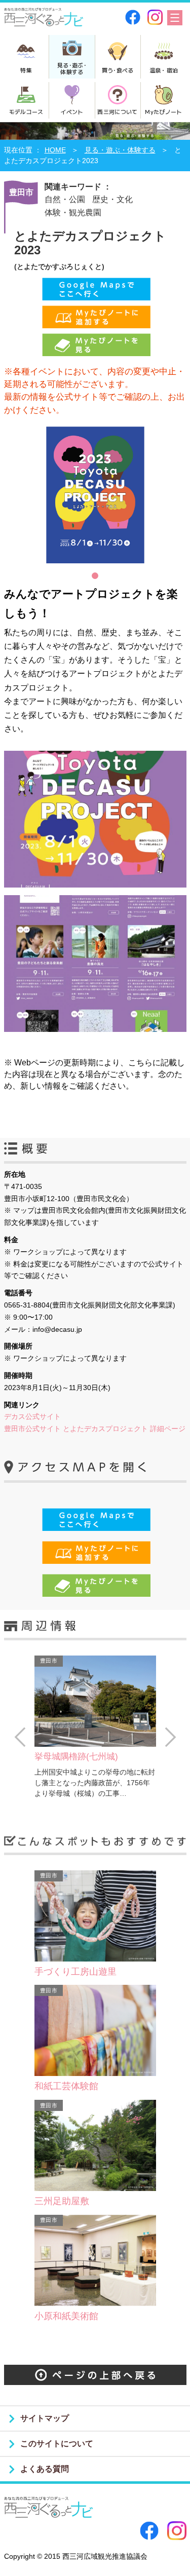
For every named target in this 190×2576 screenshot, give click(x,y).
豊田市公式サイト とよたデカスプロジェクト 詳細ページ (95, 1429)
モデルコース (26, 111)
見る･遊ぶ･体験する (72, 68)
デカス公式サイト (32, 1416)
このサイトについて (57, 2444)
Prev (20, 1737)
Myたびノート (163, 111)
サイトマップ (45, 2418)
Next (170, 1737)
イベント (72, 111)
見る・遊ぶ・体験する (120, 150)
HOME (55, 150)
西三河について (117, 111)
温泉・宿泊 (164, 70)
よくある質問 (45, 2469)
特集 (26, 70)
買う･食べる (118, 70)
